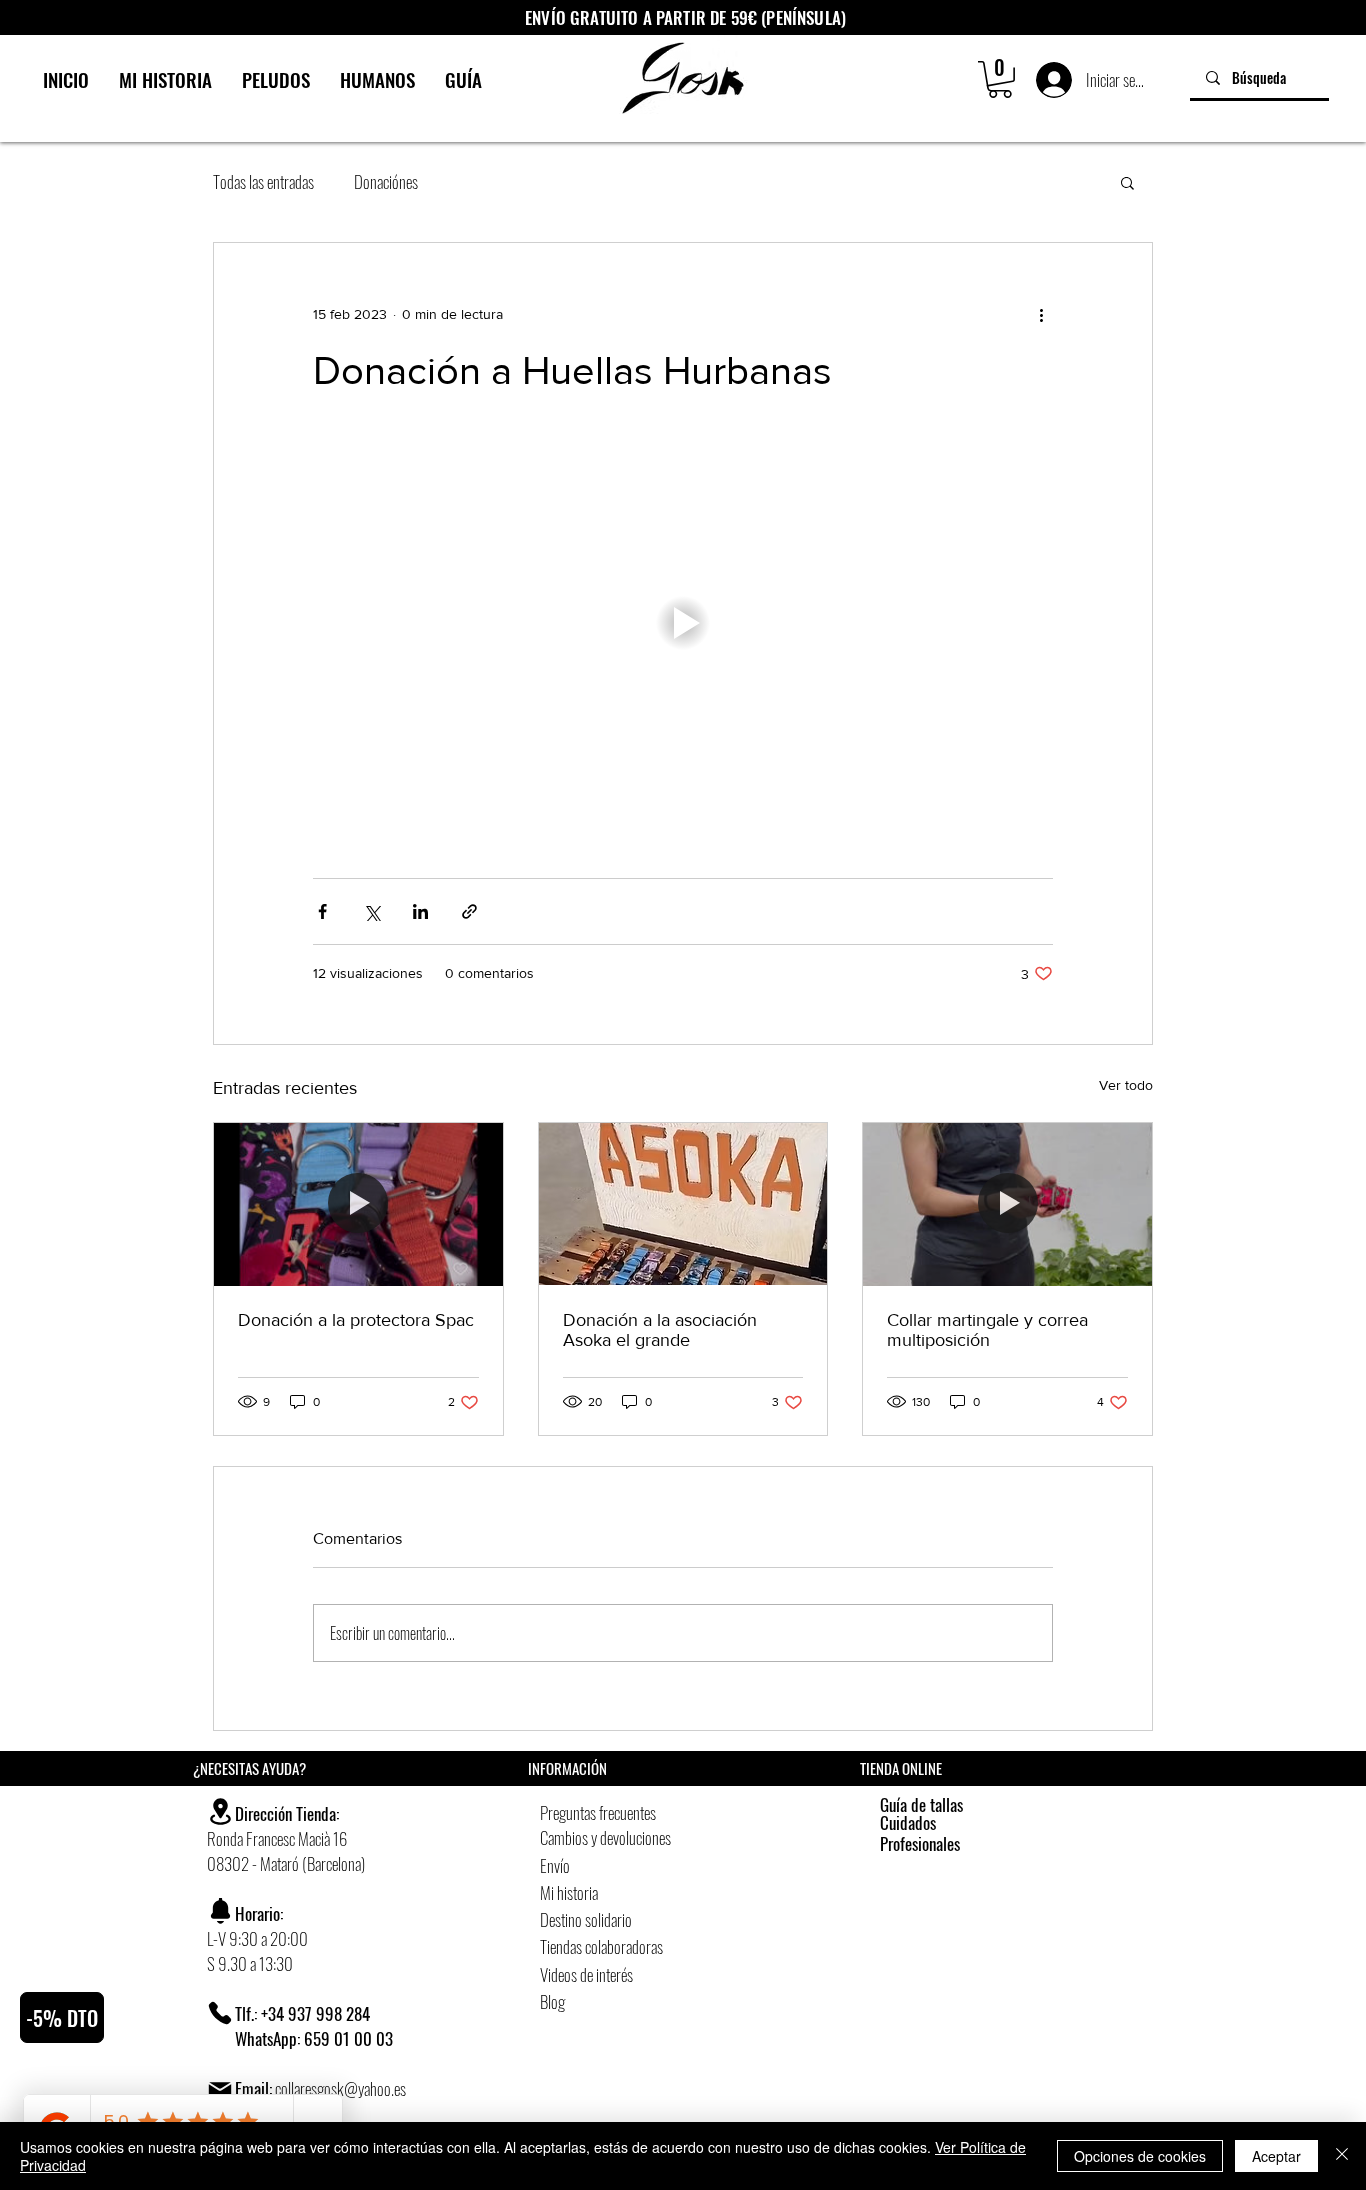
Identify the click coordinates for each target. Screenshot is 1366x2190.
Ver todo (1126, 1085)
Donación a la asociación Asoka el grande (660, 1330)
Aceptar (1276, 2156)
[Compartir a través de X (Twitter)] (371, 911)
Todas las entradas (263, 182)
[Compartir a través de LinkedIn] (420, 911)
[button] (1000, 79)
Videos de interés (586, 1974)
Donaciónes (386, 182)
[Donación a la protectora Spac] (358, 1204)
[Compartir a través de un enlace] (469, 911)
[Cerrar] (1342, 2156)
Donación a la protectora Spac (356, 1320)
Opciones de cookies (1140, 2156)
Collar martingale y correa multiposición (987, 1330)
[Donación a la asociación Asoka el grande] (683, 1204)
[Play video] (683, 623)
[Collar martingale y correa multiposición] (1007, 1204)
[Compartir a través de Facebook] (322, 911)
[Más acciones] (1041, 315)
